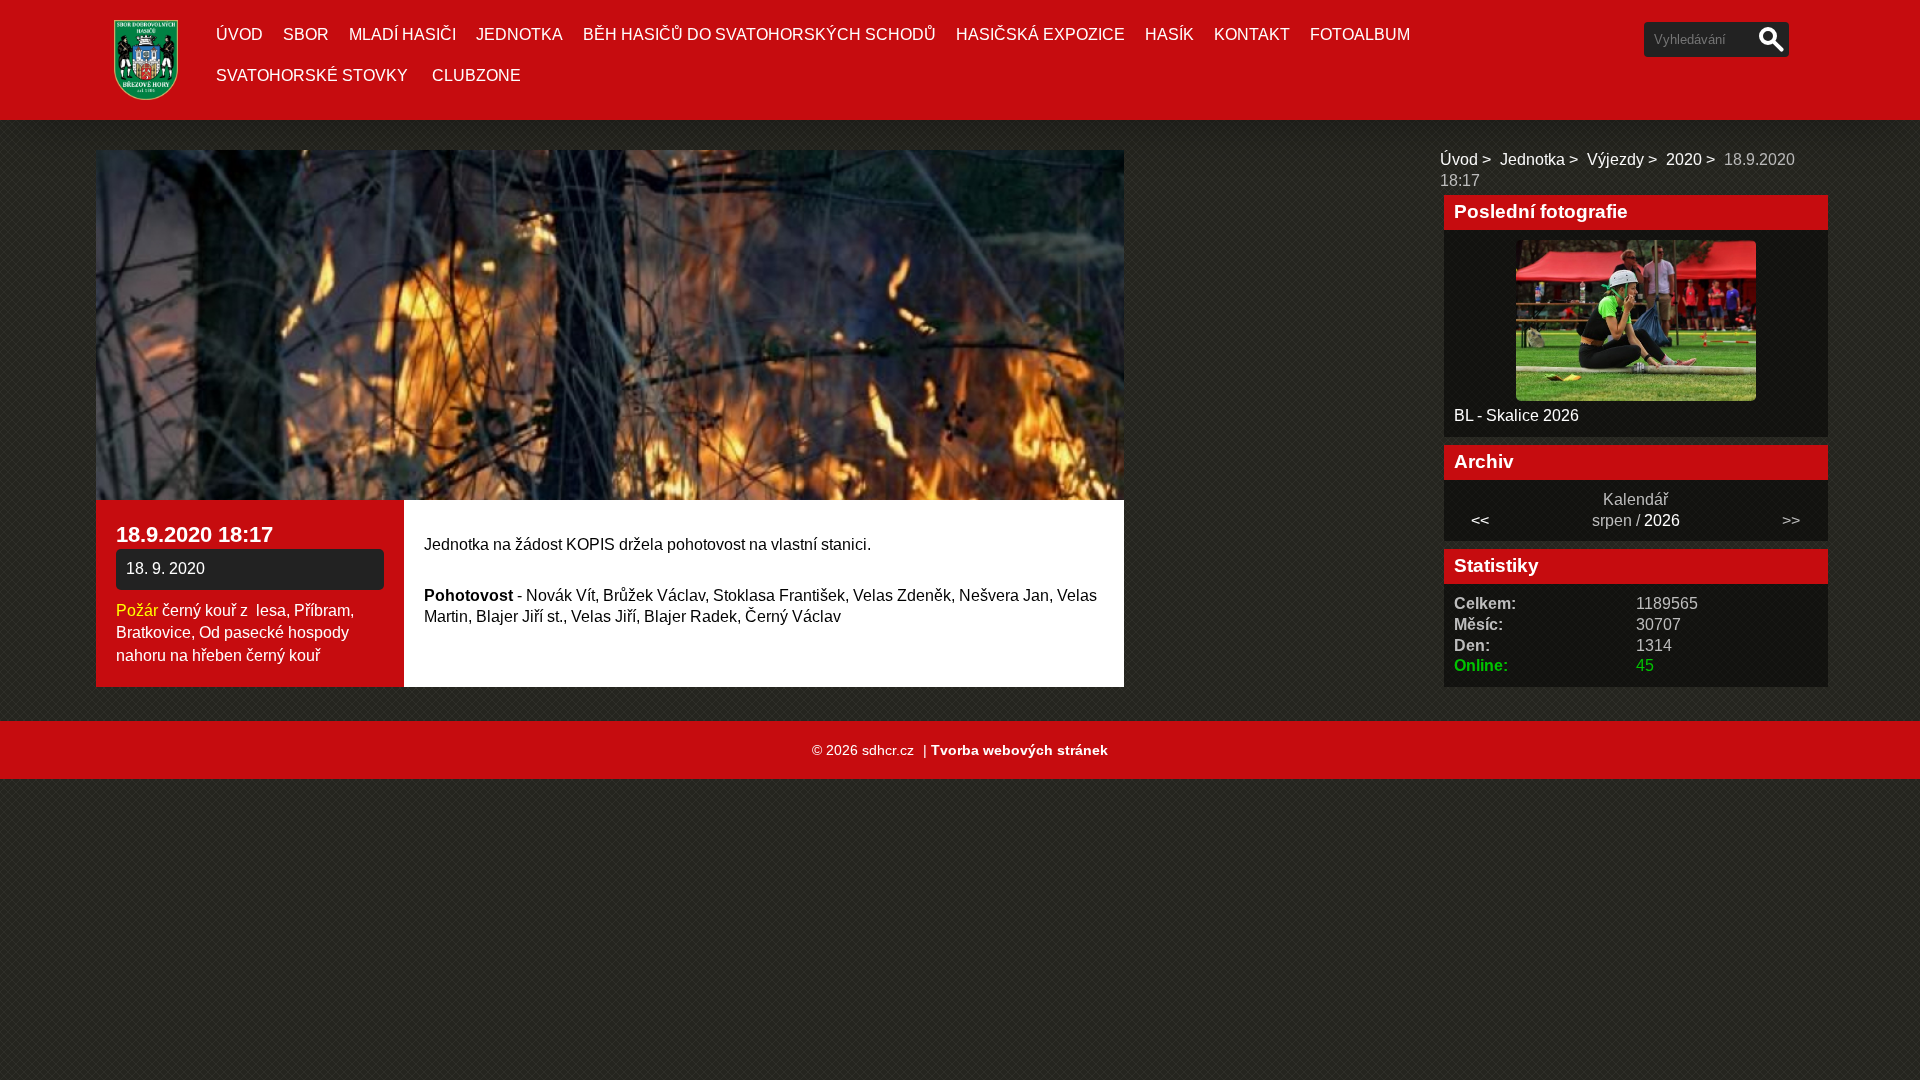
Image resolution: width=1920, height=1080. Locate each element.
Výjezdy (1615, 159)
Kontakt (1252, 34)
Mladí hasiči (402, 34)
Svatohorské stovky (312, 75)
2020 (1684, 159)
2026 (1662, 520)
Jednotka (519, 34)
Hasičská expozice (1040, 34)
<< (1480, 520)
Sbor (306, 34)
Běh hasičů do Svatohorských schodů (759, 34)
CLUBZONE (476, 75)
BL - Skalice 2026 (1516, 415)
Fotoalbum (1360, 34)
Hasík (1169, 34)
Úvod (239, 34)
